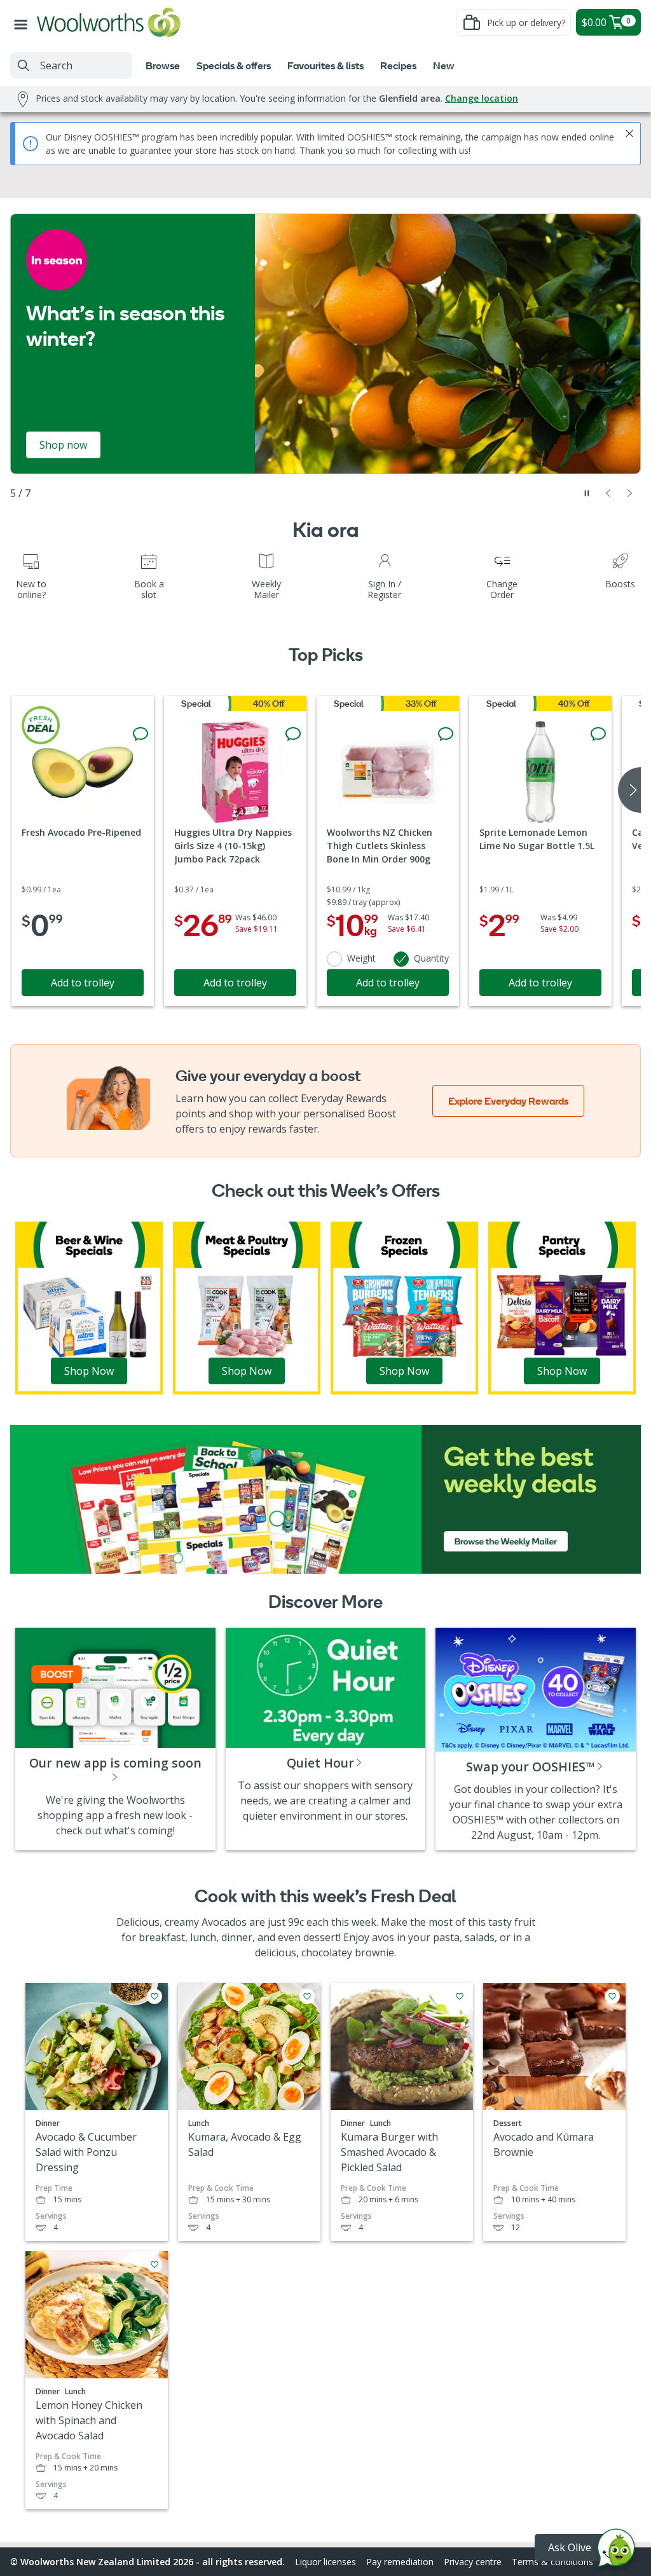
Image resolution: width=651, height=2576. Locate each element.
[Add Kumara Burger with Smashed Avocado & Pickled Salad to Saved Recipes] (460, 1996)
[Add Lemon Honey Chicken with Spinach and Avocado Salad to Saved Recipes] (154, 2265)
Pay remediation (400, 2562)
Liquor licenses (325, 2562)
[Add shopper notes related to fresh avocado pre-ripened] (140, 734)
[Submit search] (24, 65)
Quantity (431, 958)
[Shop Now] (89, 1307)
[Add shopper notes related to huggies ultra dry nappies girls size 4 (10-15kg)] (293, 734)
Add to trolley (83, 983)
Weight (361, 958)
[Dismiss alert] (629, 133)
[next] (629, 790)
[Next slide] (630, 493)
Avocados (224, 1922)
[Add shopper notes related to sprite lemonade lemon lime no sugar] (598, 734)
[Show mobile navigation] (24, 22)
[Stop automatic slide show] (587, 493)
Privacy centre (473, 2562)
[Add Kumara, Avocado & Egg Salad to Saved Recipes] (307, 1996)
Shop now (63, 445)
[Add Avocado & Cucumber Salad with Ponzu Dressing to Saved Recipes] (154, 1996)
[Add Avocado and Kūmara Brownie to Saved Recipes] (612, 1996)
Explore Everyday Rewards (508, 1101)
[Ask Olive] (616, 2551)
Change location (482, 98)
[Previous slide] (608, 493)
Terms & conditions (552, 2562)
